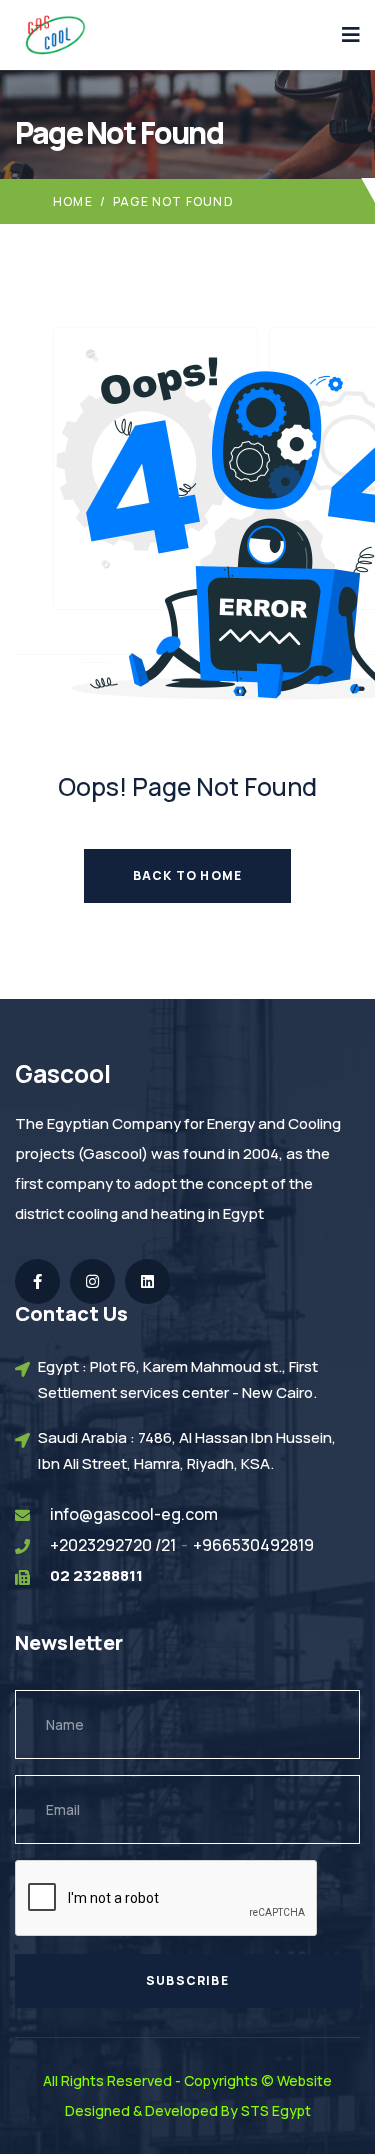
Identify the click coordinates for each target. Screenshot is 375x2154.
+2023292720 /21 (113, 1545)
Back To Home (187, 875)
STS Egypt (276, 2110)
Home (73, 201)
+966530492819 (253, 1545)
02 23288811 (96, 1575)
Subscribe (187, 1980)
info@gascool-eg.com (134, 1514)
